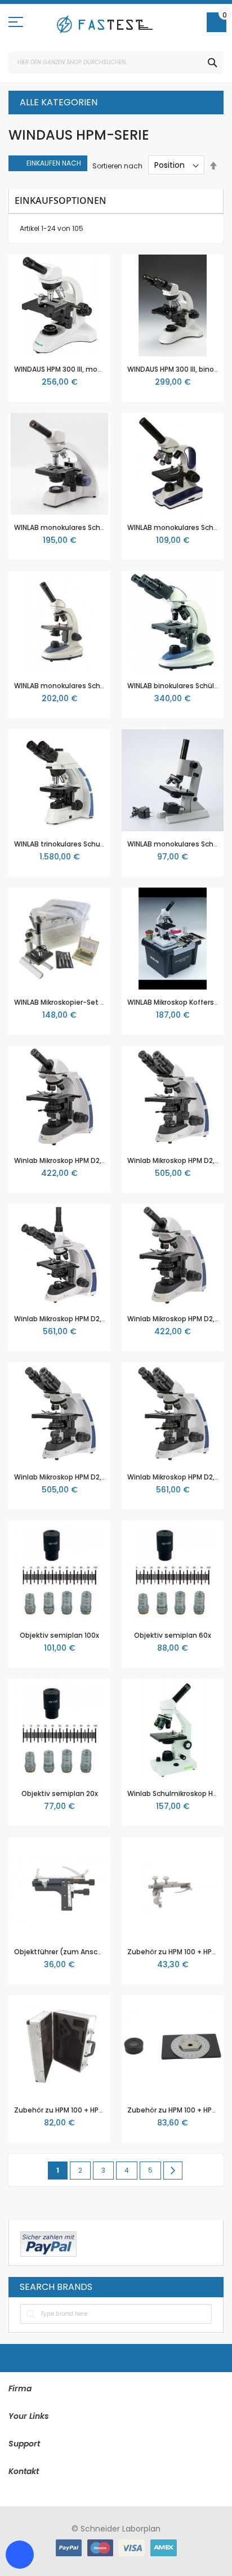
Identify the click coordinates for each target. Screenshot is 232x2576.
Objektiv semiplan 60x (173, 1635)
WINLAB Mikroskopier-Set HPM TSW (73, 1002)
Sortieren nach (117, 165)
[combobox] (116, 63)
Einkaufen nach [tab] (54, 163)
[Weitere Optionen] (48, 2243)
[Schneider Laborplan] (105, 24)
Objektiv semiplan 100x (59, 1635)
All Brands (209, 2287)
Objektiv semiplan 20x (60, 1793)
